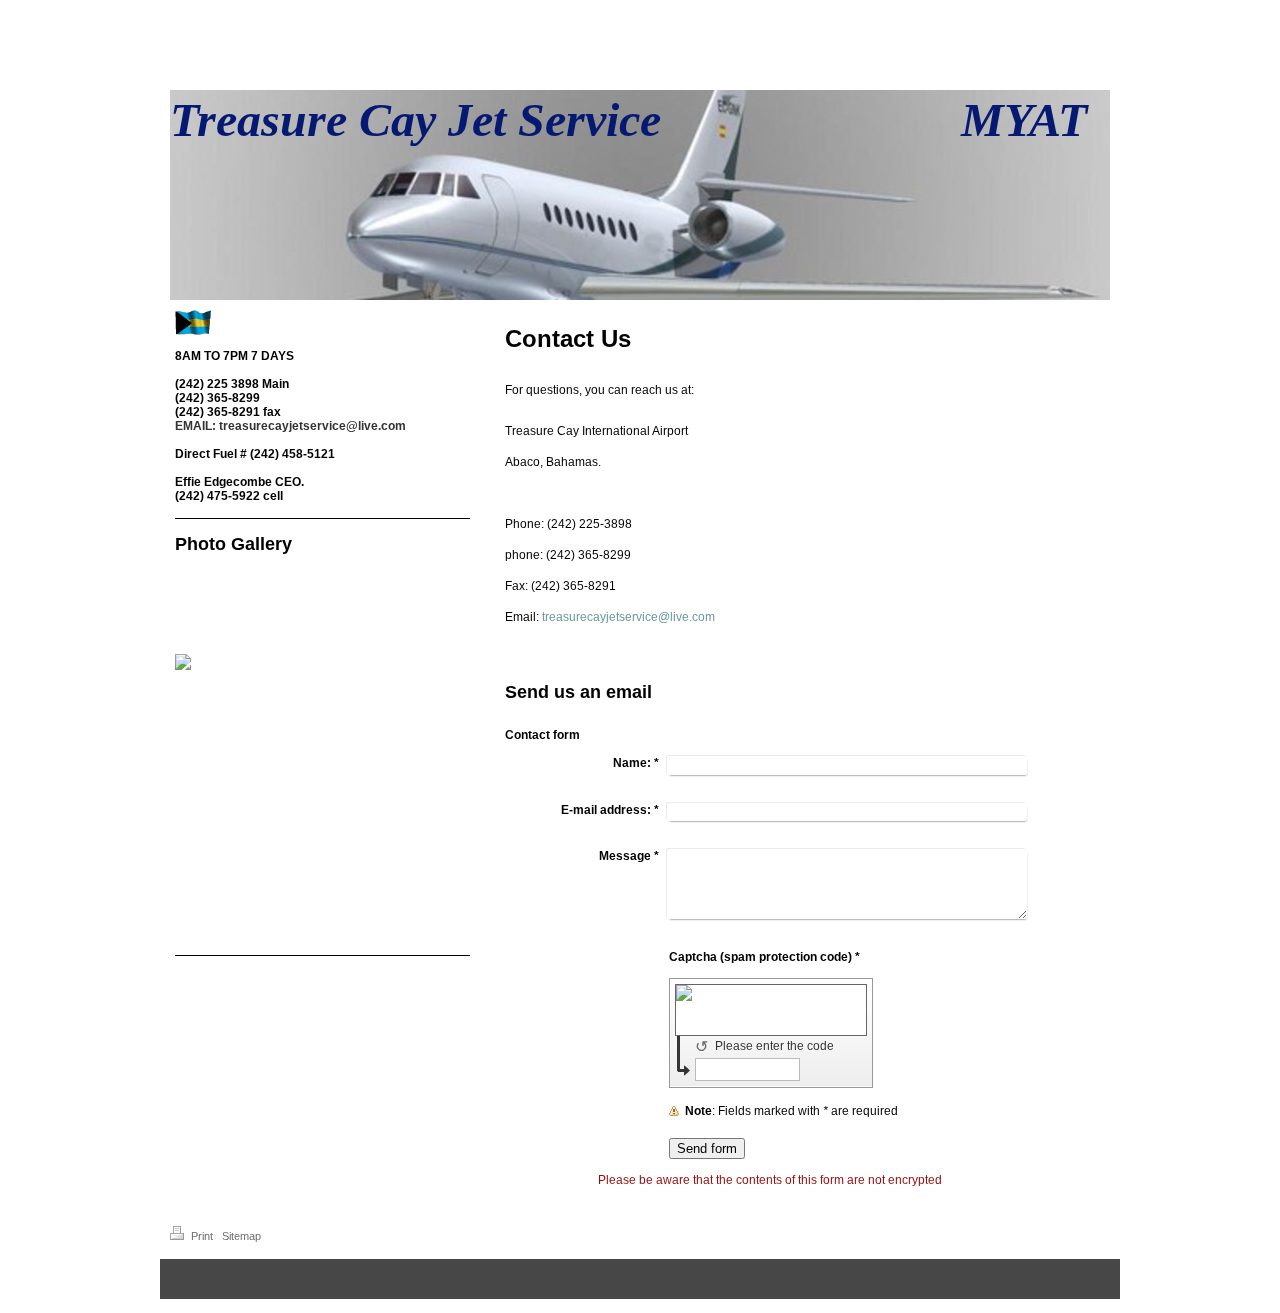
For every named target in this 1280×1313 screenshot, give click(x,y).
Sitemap (241, 1236)
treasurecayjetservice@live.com (628, 617)
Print (202, 1236)
